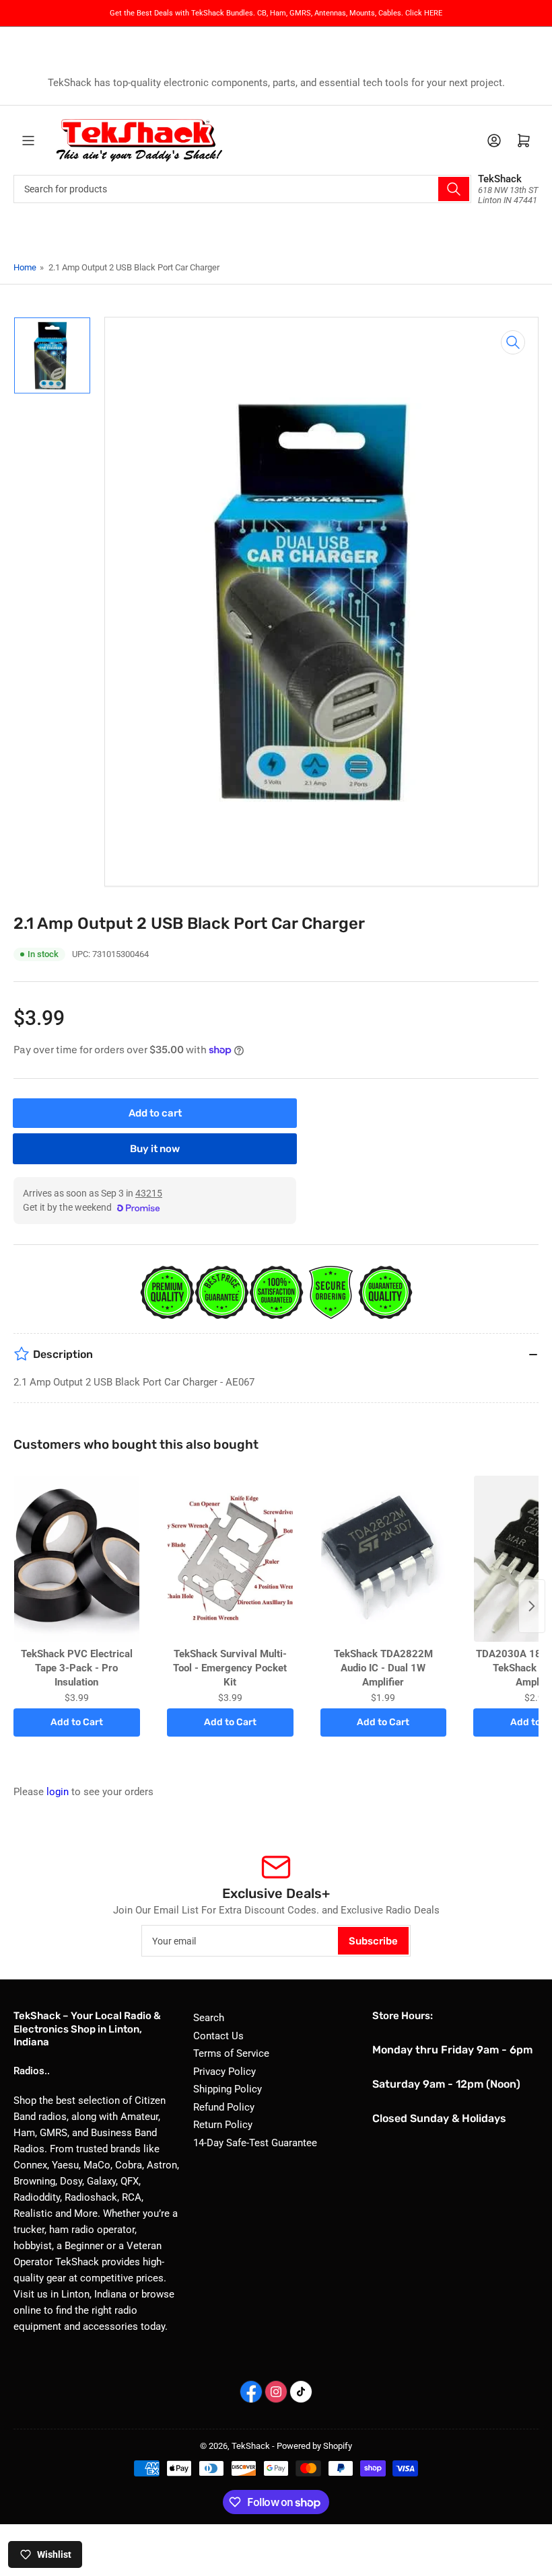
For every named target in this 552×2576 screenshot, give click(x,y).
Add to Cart (77, 1722)
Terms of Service (231, 2053)
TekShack (251, 2446)
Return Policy (223, 2125)
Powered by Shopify (314, 2446)
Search (209, 2018)
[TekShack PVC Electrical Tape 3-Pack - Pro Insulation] (77, 1559)
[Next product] (532, 1606)
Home (25, 267)
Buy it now (155, 1149)
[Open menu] (28, 141)
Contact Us (218, 2036)
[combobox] (242, 189)
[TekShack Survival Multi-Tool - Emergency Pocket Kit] (230, 1559)
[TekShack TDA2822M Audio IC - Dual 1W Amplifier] (384, 1559)
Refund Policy (224, 2107)
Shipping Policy (228, 2089)
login (58, 1792)
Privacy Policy (225, 2072)
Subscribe (373, 1941)
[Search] (454, 189)
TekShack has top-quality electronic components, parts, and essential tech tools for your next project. (276, 83)
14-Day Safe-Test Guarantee (255, 2143)
